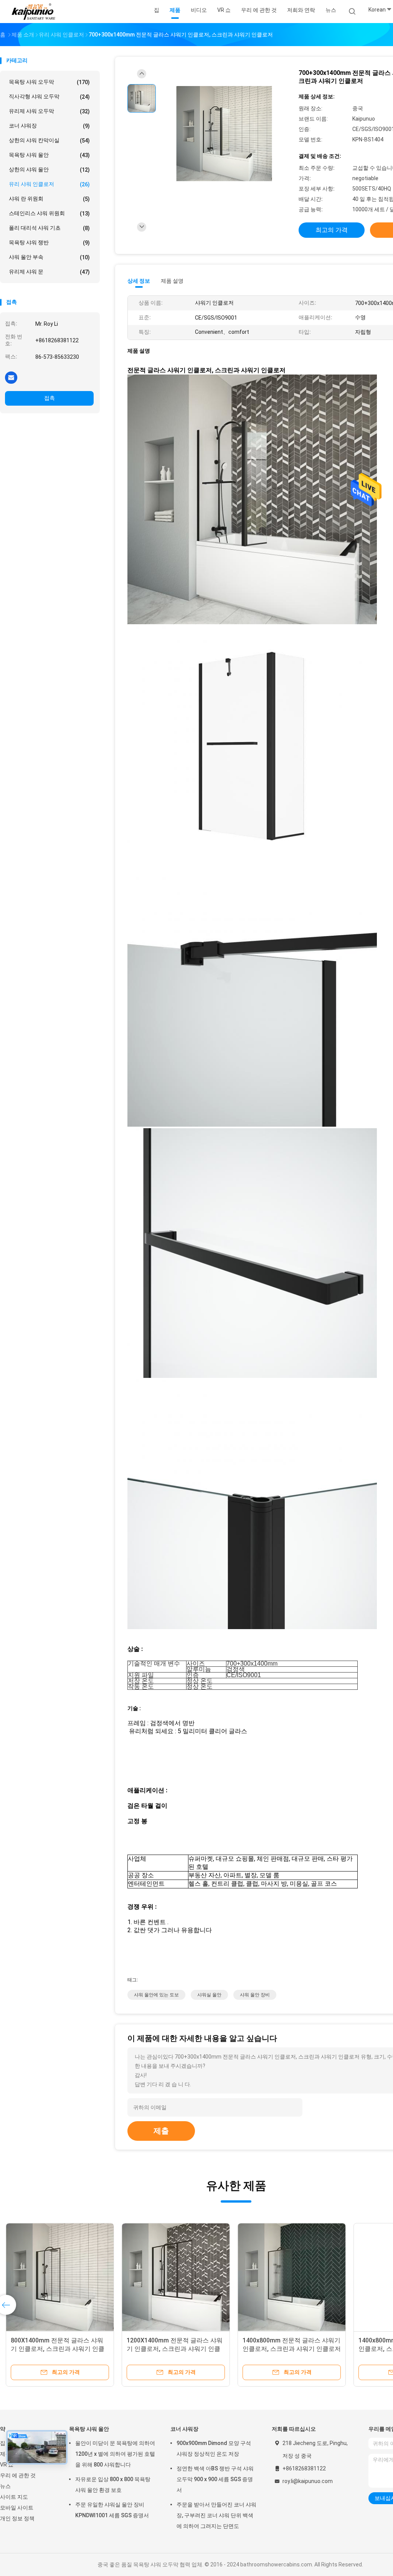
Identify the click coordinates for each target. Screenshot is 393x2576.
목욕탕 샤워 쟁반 (49, 243)
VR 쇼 (7, 2465)
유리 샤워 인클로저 (49, 184)
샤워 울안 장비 (255, 1995)
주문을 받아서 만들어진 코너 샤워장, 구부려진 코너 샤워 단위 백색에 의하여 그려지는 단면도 (216, 2515)
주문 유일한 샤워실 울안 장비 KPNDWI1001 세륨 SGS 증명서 (112, 2510)
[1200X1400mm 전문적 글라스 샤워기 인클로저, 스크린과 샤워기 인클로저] (176, 2277)
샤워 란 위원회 (49, 199)
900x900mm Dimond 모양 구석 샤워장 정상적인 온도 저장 (214, 2448)
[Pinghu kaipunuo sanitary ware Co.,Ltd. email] (11, 377)
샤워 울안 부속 (49, 257)
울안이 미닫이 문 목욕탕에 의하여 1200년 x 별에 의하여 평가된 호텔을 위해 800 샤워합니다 (115, 2454)
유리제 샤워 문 (49, 272)
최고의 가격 (332, 230)
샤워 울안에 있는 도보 (156, 1995)
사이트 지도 (14, 2497)
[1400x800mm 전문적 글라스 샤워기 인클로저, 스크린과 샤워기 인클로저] (292, 2277)
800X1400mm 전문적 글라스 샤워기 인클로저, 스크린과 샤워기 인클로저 (58, 2349)
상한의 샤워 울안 (49, 170)
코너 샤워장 (49, 126)
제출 (161, 2131)
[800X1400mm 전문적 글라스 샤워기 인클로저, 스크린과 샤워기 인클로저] (60, 2277)
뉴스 (5, 2486)
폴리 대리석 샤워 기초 (49, 228)
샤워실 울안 (209, 1995)
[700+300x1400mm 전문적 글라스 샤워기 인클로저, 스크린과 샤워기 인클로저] (224, 134)
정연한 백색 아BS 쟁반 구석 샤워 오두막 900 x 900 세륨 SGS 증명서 (215, 2479)
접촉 (50, 398)
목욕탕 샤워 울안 (49, 155)
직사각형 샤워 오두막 (49, 97)
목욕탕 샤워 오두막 (49, 82)
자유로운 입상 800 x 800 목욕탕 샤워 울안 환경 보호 (113, 2485)
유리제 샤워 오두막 (49, 111)
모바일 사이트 (17, 2508)
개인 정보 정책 (17, 2518)
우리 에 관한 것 (18, 2475)
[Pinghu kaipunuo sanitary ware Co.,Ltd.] (34, 12)
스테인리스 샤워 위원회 (49, 213)
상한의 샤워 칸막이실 (49, 140)
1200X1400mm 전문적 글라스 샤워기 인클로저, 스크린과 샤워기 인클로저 (175, 2349)
